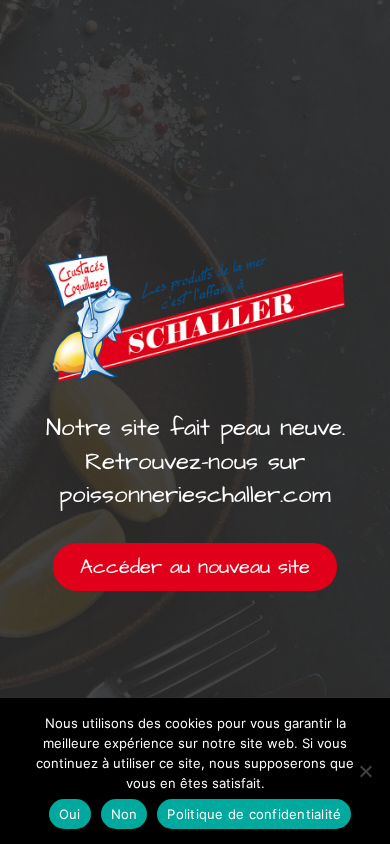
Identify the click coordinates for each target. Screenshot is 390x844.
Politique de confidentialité (254, 814)
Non (124, 814)
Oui (70, 814)
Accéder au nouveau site (195, 567)
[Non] (365, 771)
